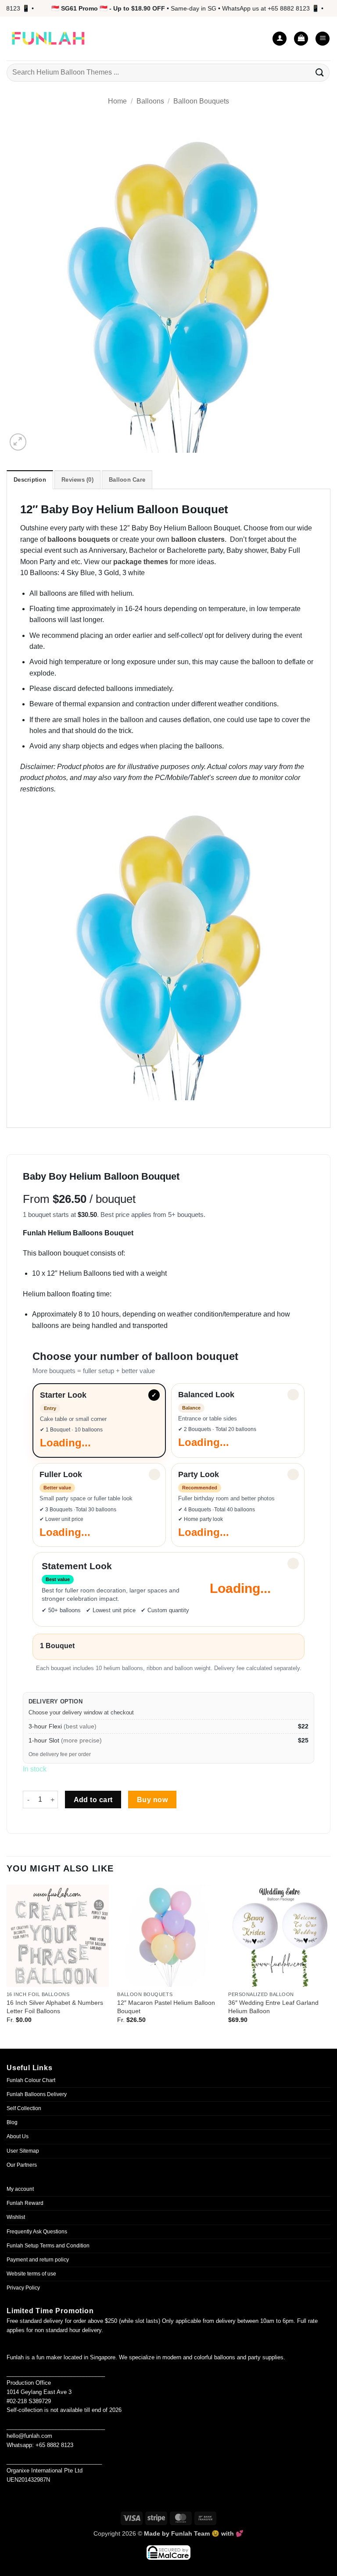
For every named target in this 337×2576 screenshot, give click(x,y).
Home (117, 101)
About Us (18, 2136)
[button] (301, 39)
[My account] (280, 39)
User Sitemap (23, 2151)
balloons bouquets (79, 539)
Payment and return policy (38, 2260)
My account (20, 2189)
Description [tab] (30, 480)
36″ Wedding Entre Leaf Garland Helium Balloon (273, 2007)
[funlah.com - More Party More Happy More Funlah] (48, 39)
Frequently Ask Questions (37, 2232)
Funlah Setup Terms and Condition (48, 2246)
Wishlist (16, 2217)
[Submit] (320, 73)
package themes (141, 562)
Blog (12, 2122)
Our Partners (22, 2165)
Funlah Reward (25, 2203)
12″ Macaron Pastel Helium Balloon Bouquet (166, 2007)
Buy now (152, 1800)
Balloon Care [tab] (127, 480)
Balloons (150, 101)
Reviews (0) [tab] (77, 480)
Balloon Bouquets (201, 101)
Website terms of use (31, 2274)
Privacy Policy (23, 2288)
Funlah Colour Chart (31, 2080)
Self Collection (24, 2108)
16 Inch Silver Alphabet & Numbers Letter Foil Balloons (55, 2007)
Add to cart (93, 1800)
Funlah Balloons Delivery (37, 2094)
